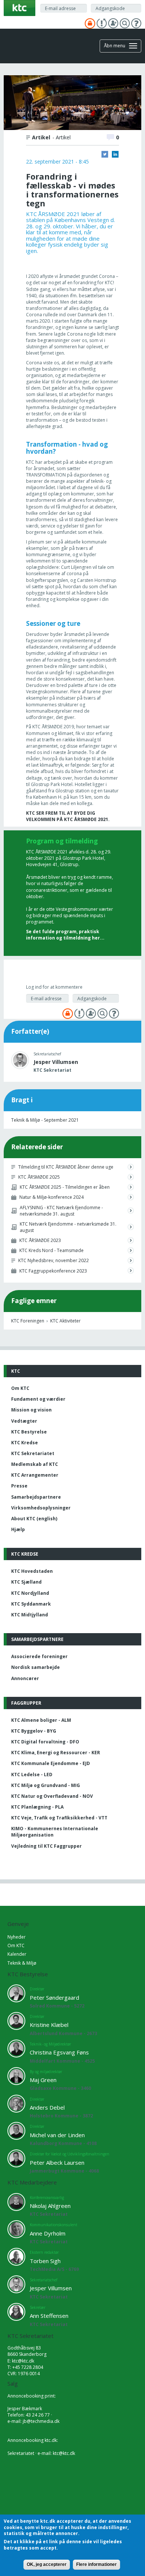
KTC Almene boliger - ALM (41, 1720)
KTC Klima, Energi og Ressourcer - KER (56, 1753)
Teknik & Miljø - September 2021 (45, 1120)
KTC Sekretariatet (33, 1453)
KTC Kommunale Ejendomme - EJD (51, 1763)
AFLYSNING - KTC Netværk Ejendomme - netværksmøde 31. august (61, 1211)
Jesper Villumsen (56, 1062)
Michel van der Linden (57, 2135)
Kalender (17, 1954)
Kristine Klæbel (49, 2025)
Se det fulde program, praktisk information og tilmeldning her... (65, 935)
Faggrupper (26, 1703)
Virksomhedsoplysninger (41, 1508)
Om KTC (20, 1388)
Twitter (105, 154)
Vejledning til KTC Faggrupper (46, 1846)
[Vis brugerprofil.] (20, 1060)
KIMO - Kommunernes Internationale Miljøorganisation (55, 1832)
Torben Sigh (45, 2261)
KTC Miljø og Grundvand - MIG (46, 1785)
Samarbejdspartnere (36, 1497)
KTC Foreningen (28, 1321)
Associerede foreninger (39, 1656)
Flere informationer (96, 2564)
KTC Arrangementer (35, 1475)
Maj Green (43, 2080)
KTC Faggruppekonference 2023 (53, 1271)
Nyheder (17, 1937)
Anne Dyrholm (48, 2233)
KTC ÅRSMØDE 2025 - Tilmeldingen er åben (65, 1187)
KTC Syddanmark (31, 1604)
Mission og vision (31, 1410)
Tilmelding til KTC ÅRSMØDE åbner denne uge (66, 1167)
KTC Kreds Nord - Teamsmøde (51, 1250)
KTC (16, 1371)
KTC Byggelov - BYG (34, 1731)
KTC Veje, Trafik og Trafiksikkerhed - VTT (59, 1818)
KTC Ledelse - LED (32, 1775)
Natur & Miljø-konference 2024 (51, 1197)
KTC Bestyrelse (29, 1432)
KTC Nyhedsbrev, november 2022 (54, 1260)
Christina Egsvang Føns (59, 2052)
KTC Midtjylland (30, 1615)
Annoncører (25, 1678)
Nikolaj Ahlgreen (50, 2206)
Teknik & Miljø (22, 1963)
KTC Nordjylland (30, 1593)
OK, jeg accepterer (47, 2564)
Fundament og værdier (38, 1399)
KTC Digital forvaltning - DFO (45, 1742)
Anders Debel (47, 2107)
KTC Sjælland (26, 1582)
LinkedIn (115, 154)
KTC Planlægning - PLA (37, 1807)
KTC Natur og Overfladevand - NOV (52, 1796)
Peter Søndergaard (54, 1997)
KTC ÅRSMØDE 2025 (39, 1177)
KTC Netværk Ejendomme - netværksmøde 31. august (68, 1227)
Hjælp (18, 1529)
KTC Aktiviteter (65, 1321)
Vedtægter (24, 1421)
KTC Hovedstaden (32, 1571)
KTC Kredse (25, 1443)
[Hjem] (20, 7)
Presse (19, 1486)
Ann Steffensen (49, 2316)
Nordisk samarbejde (36, 1667)
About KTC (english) (34, 1519)
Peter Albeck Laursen (57, 2162)
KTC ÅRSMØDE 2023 (40, 1240)
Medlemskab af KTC (35, 1464)
